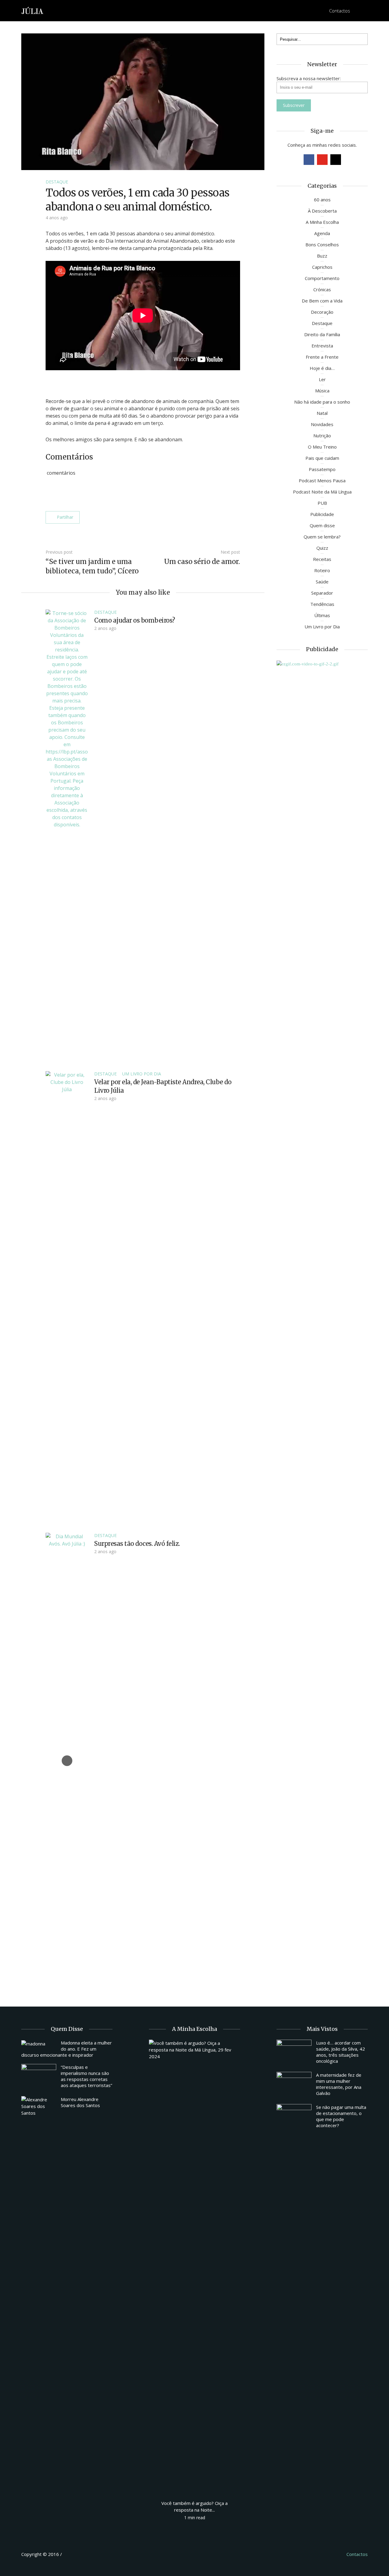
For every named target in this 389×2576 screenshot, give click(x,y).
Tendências (322, 604)
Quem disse (322, 525)
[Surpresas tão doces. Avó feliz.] (67, 1760)
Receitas (322, 559)
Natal (322, 413)
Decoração (322, 312)
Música (322, 391)
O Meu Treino (322, 447)
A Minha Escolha (322, 222)
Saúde (322, 582)
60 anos (322, 200)
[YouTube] (322, 160)
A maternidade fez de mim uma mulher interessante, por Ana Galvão (339, 2084)
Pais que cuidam (322, 458)
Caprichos (322, 267)
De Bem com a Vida (322, 301)
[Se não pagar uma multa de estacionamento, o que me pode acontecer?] (294, 2117)
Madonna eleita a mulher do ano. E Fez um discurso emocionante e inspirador (67, 2049)
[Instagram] (336, 160)
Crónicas (322, 289)
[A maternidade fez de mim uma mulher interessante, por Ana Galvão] (294, 2085)
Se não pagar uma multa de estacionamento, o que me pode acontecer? (341, 2116)
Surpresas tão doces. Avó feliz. (137, 1544)
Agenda (322, 233)
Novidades (322, 424)
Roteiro (322, 570)
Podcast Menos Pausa (322, 480)
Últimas (322, 615)
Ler (322, 379)
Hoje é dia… (322, 368)
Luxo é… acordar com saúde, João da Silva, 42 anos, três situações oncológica (341, 2052)
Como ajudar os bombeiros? (135, 620)
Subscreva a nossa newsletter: (309, 78)
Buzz (322, 256)
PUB (322, 503)
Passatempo (322, 469)
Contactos (340, 11)
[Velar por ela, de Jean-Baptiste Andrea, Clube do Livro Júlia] (67, 1298)
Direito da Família (322, 334)
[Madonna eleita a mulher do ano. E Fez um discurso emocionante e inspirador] (39, 2043)
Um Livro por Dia (142, 1074)
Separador (322, 593)
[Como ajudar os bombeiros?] (67, 837)
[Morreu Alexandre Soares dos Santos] (39, 2106)
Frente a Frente (322, 357)
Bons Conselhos (322, 244)
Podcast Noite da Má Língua (322, 492)
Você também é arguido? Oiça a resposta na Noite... (194, 2506)
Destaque (57, 182)
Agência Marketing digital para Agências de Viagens (75, 2553)
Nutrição (322, 436)
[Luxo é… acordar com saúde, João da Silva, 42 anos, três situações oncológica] (294, 2053)
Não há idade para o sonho (322, 402)
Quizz (322, 548)
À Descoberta (322, 211)
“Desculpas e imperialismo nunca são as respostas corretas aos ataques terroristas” (86, 2076)
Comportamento (322, 278)
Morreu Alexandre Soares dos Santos (80, 2102)
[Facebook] (309, 160)
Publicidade (322, 514)
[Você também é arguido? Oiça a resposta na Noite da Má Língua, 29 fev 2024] (194, 2267)
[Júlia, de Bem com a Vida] (33, 10)
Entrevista (322, 346)
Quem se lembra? (322, 537)
